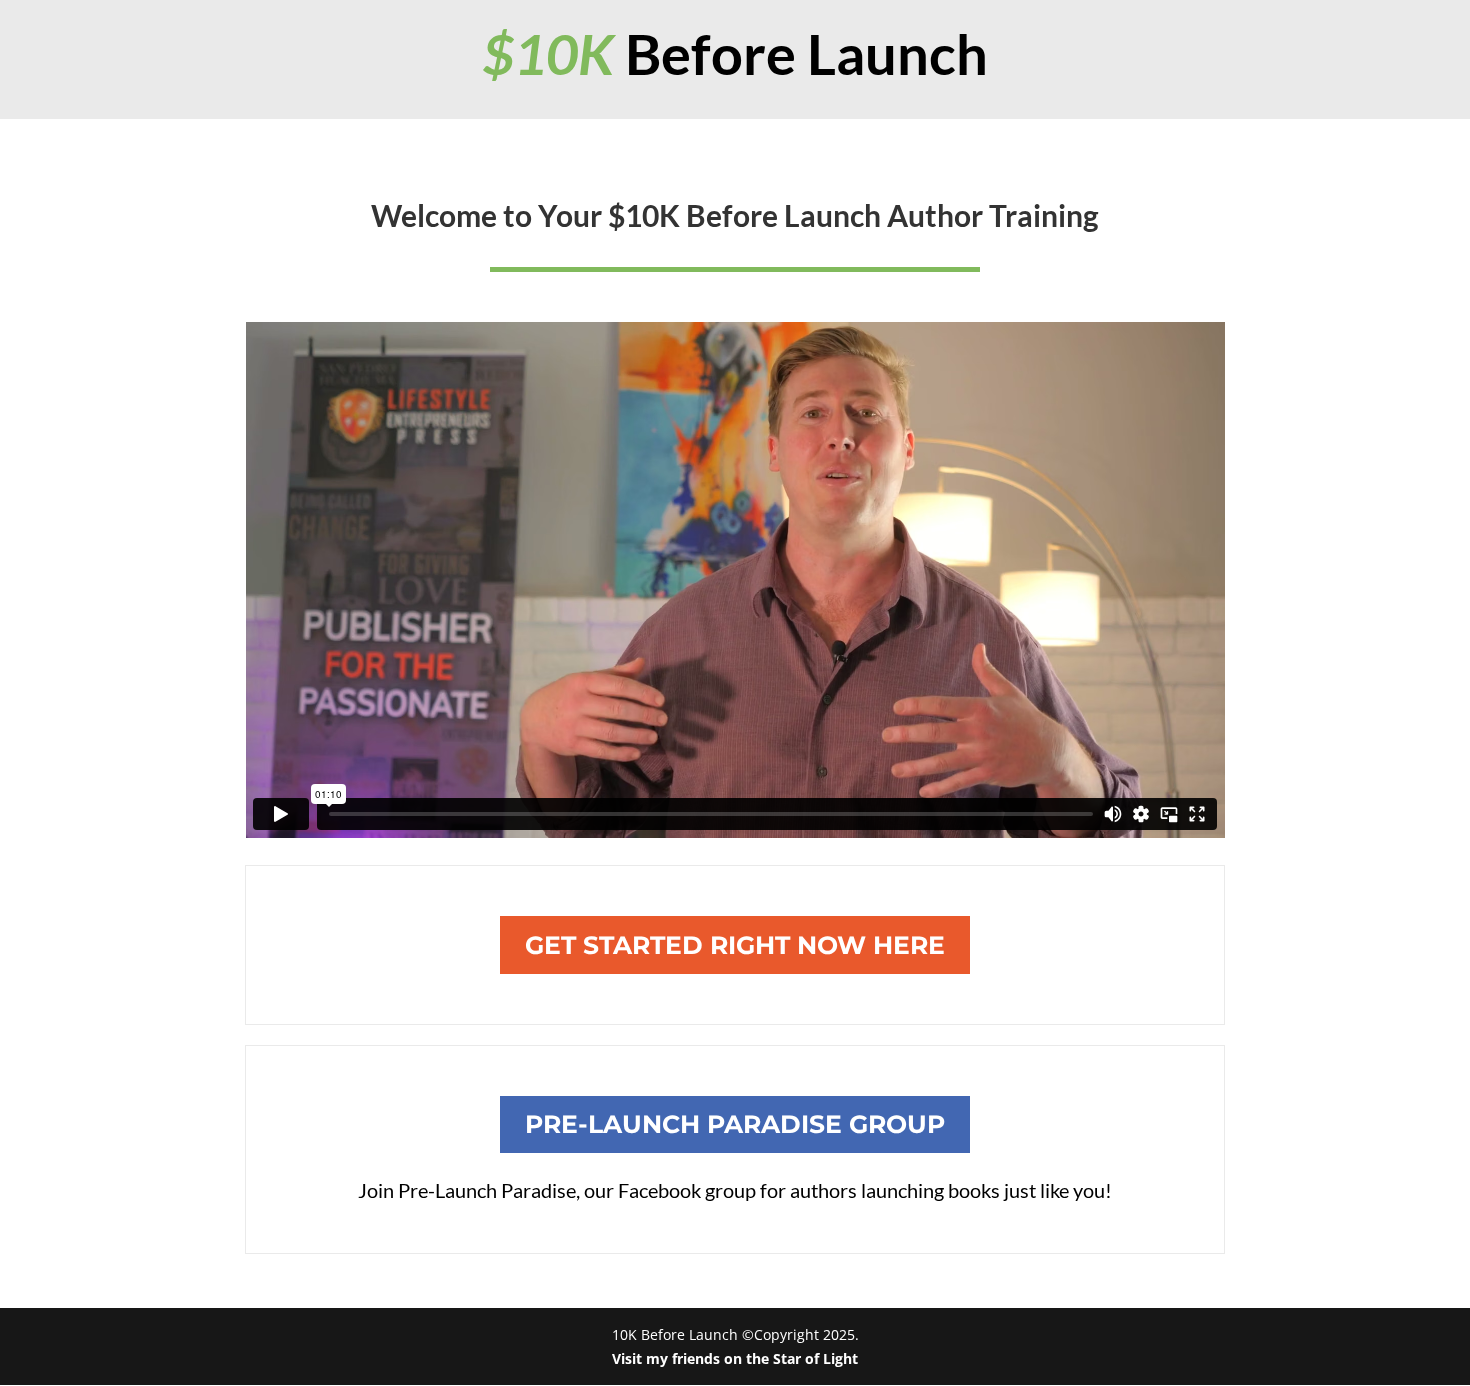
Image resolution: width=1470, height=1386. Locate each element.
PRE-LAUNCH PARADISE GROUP (735, 1124)
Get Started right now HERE (735, 945)
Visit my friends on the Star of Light (735, 1358)
